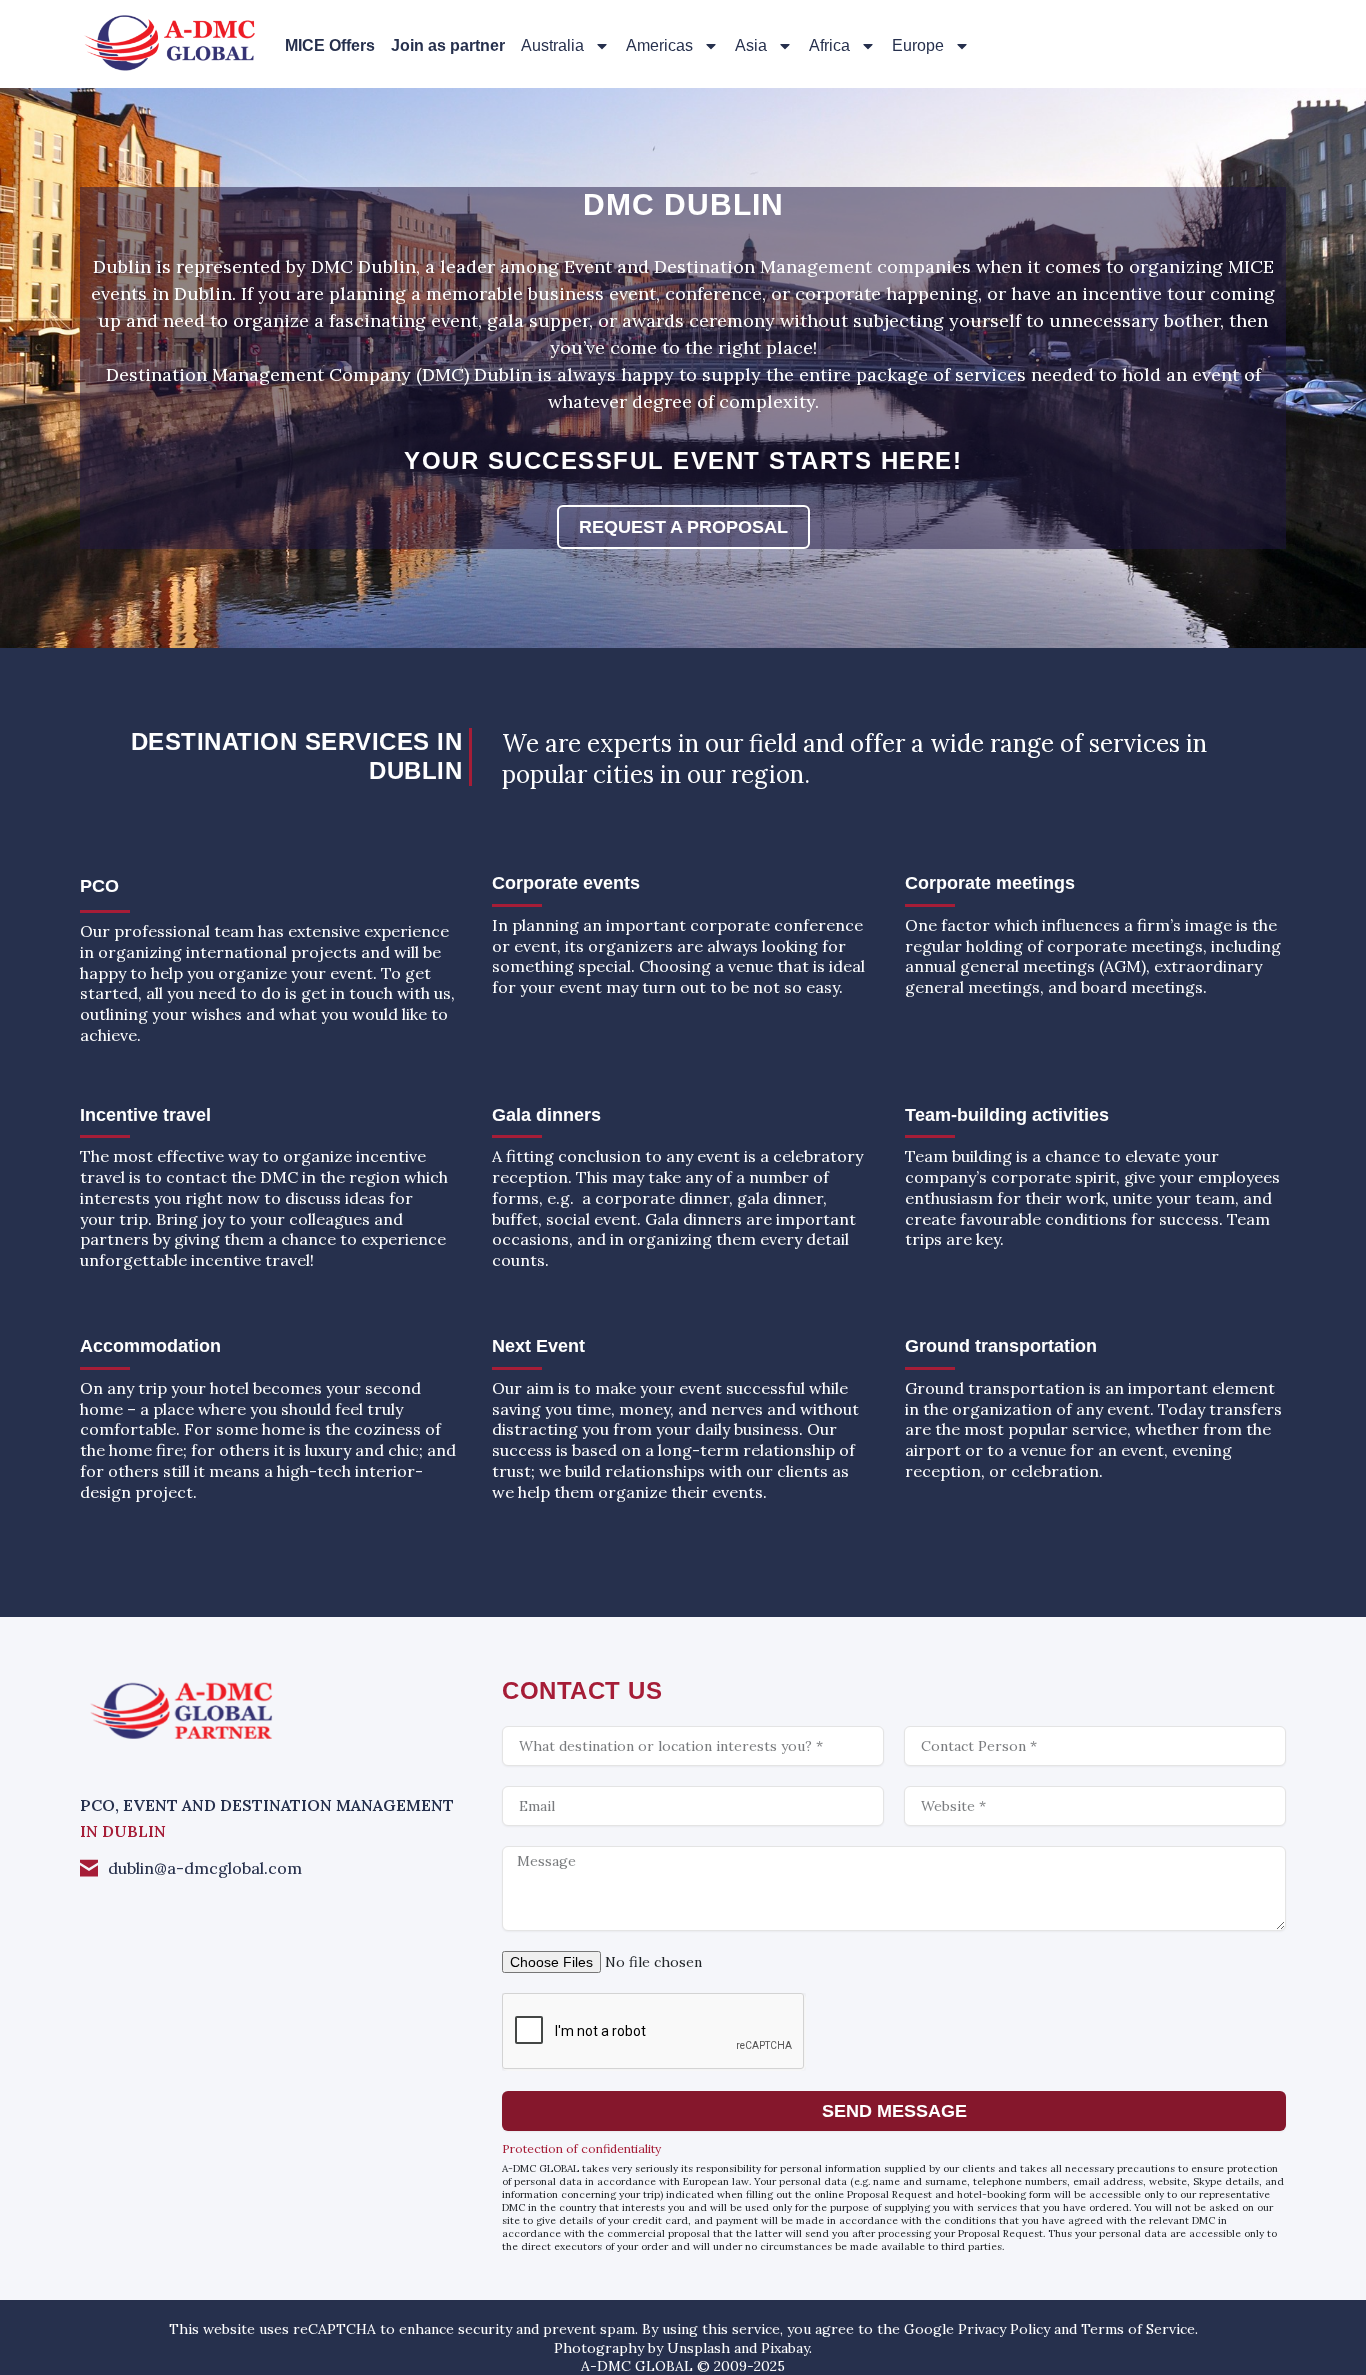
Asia (751, 45)
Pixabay (785, 2348)
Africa (829, 45)
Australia (552, 45)
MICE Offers (330, 45)
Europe (918, 45)
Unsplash (698, 2348)
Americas (659, 45)
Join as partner (448, 45)
